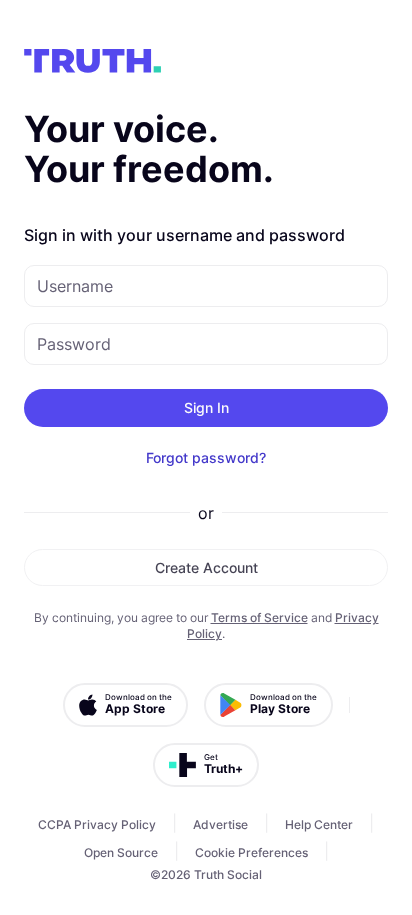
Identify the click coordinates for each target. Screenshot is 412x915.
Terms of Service (259, 617)
